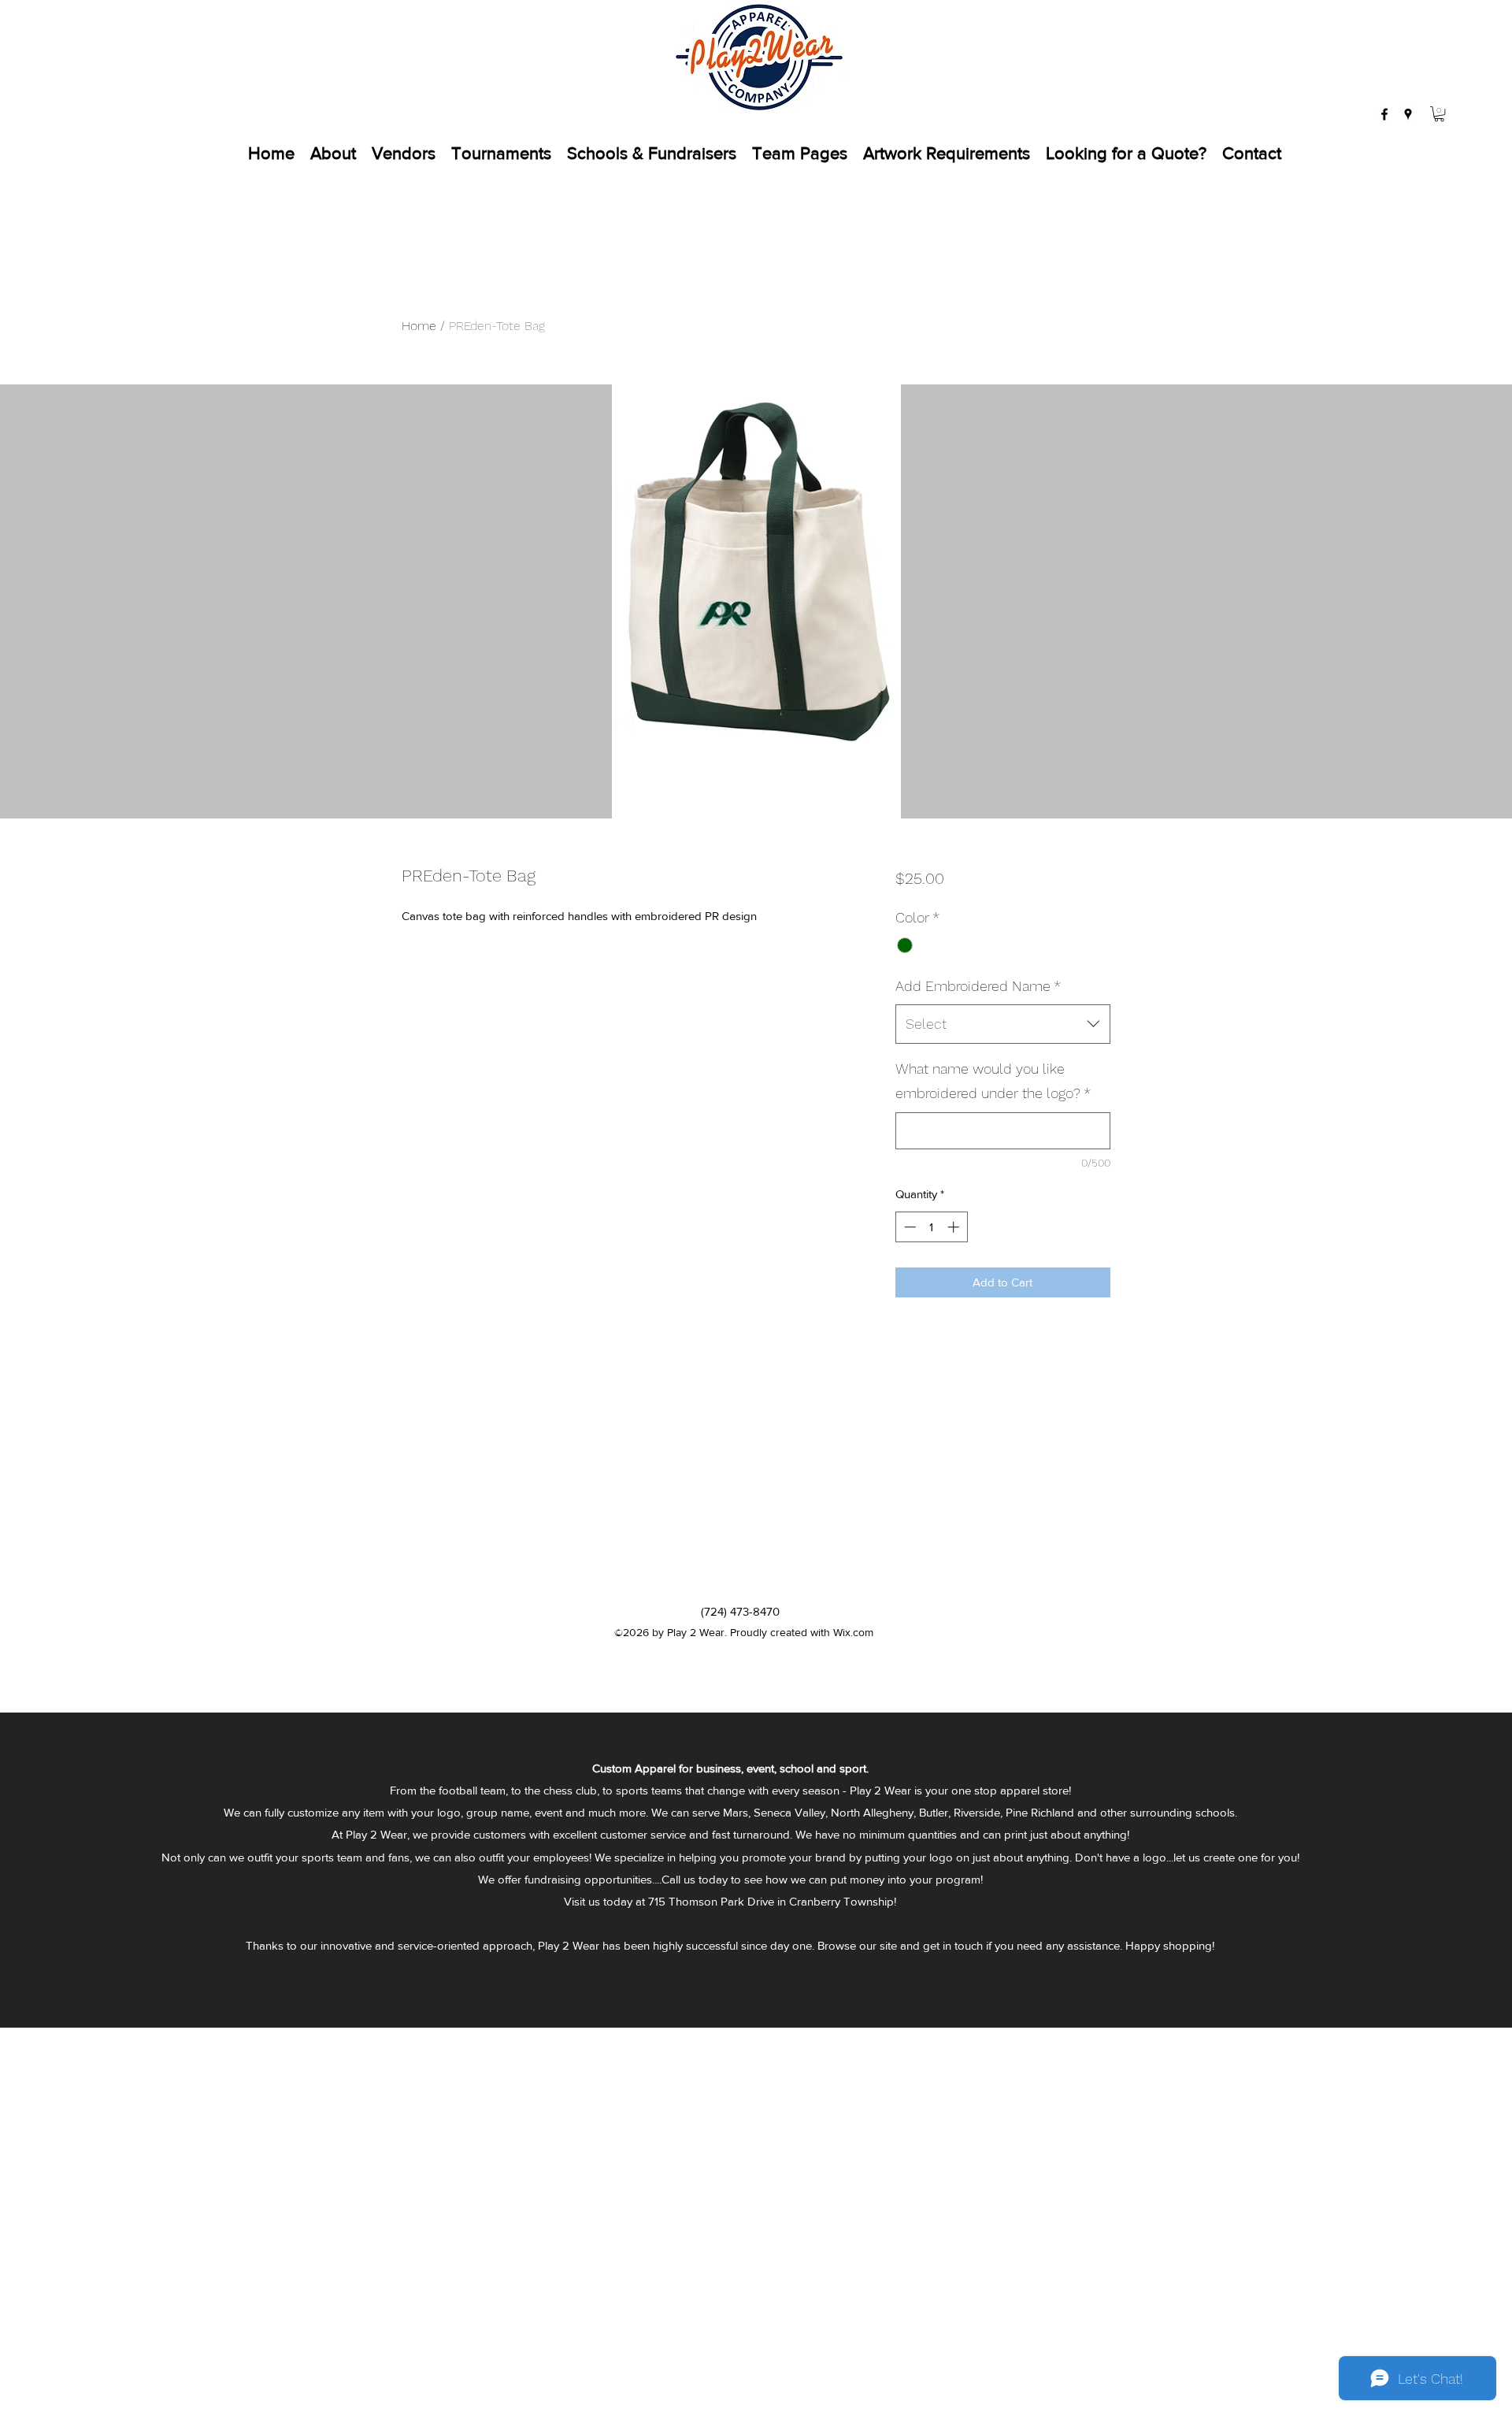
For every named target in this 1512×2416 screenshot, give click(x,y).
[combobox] (1003, 1024)
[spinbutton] (931, 1227)
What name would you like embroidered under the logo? (993, 1081)
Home (419, 326)
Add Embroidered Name (978, 986)
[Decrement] (908, 1227)
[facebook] (1384, 114)
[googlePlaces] (1408, 114)
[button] (1439, 114)
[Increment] (955, 1227)
